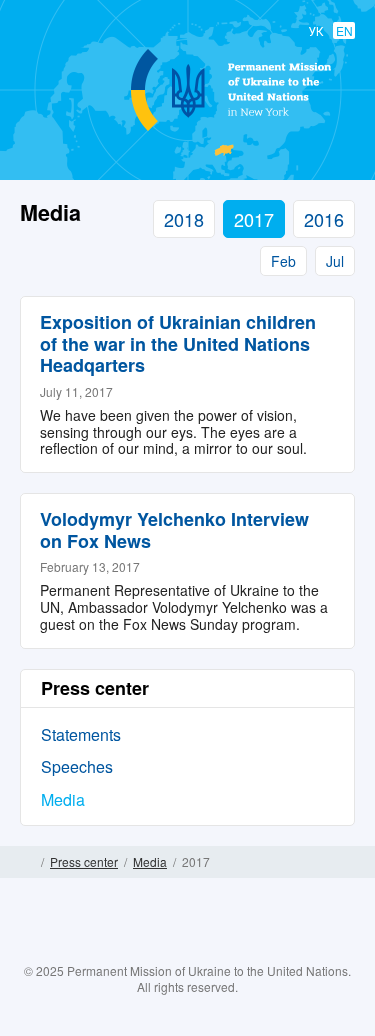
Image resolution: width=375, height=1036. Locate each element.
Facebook (129, 949)
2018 (184, 219)
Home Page (27, 862)
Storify (246, 949)
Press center (84, 861)
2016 (324, 219)
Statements (81, 734)
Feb (283, 261)
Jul (335, 261)
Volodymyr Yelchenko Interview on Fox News (174, 530)
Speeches (77, 766)
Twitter (168, 949)
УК (316, 30)
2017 (254, 219)
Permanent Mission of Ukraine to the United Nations (184, 130)
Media (63, 799)
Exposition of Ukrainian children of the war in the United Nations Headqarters (178, 343)
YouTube (207, 949)
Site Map (347, 862)
